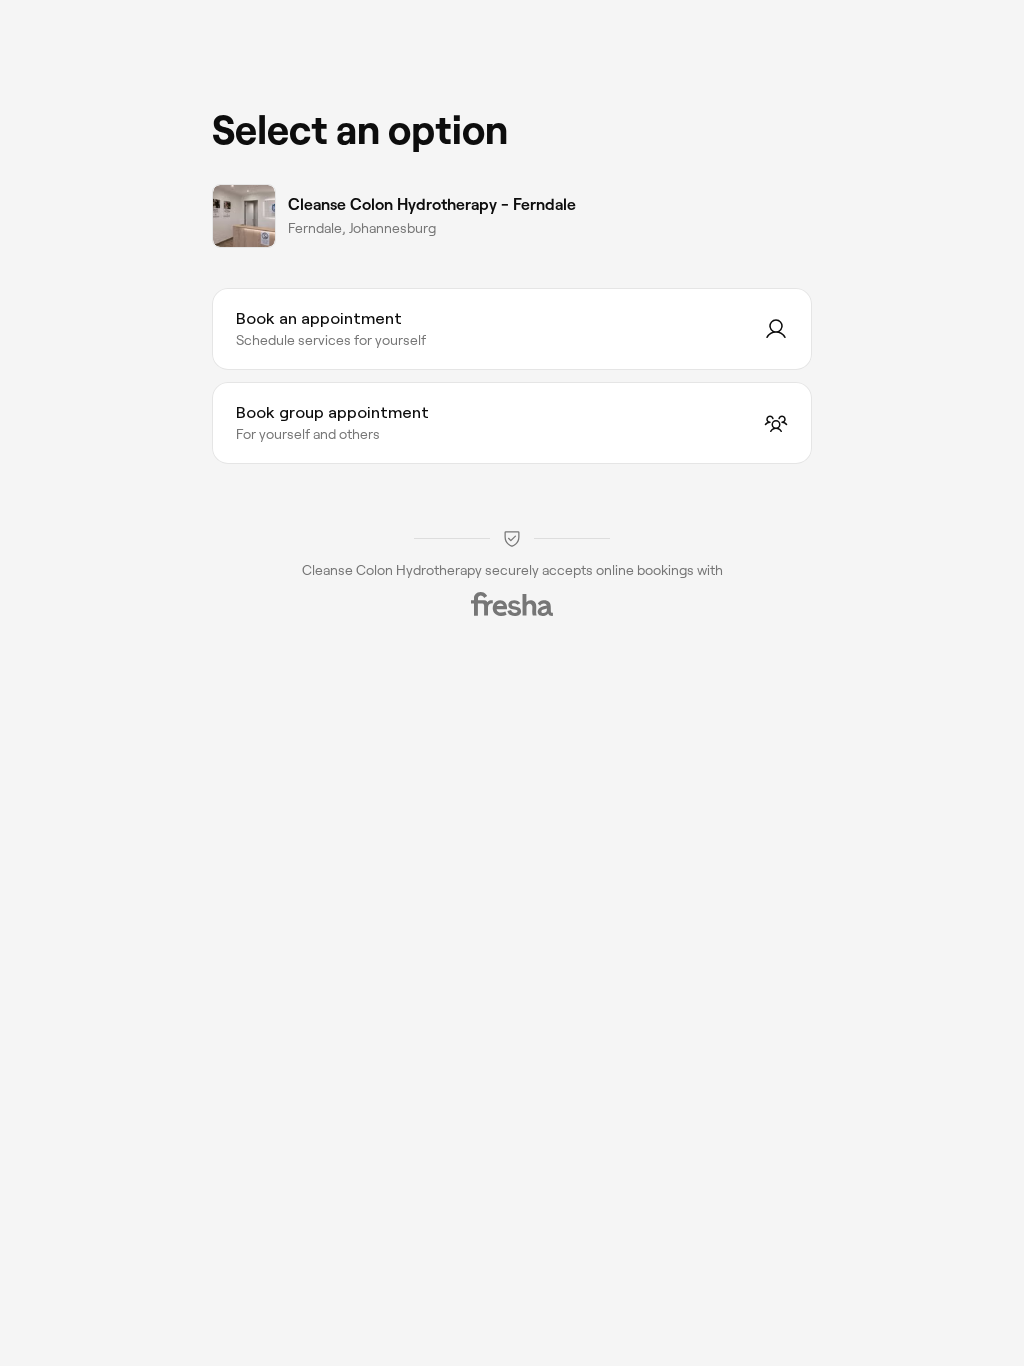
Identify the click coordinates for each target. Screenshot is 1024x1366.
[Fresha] (512, 604)
